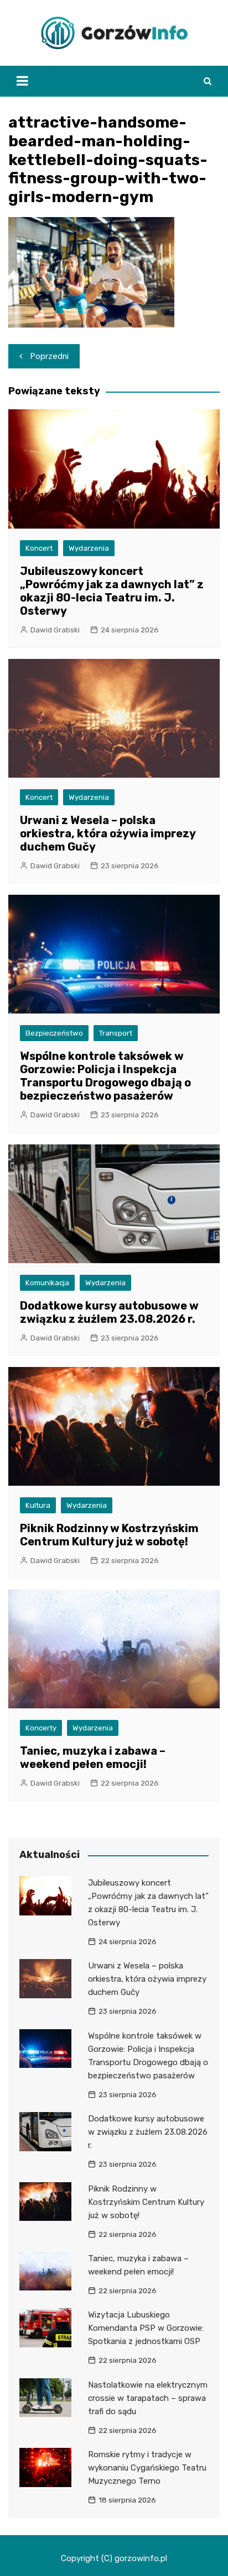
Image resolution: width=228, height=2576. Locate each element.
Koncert (39, 548)
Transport (116, 1033)
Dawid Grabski (55, 630)
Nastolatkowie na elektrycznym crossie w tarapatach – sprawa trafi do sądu (148, 2398)
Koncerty (41, 1728)
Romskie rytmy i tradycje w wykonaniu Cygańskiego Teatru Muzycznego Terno (147, 2468)
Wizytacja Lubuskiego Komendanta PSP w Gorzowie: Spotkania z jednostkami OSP (146, 2328)
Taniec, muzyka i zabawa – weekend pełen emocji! (93, 1757)
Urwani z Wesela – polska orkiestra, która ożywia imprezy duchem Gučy (108, 833)
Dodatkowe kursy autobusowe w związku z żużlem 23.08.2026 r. (109, 1312)
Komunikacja (47, 1283)
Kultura (38, 1505)
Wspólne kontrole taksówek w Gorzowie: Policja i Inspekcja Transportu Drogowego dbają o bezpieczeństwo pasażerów (105, 1076)
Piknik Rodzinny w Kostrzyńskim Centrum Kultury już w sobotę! (109, 1535)
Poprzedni (50, 356)
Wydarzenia (89, 548)
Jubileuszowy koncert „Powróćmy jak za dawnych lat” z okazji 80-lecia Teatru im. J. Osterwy (112, 591)
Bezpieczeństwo (54, 1033)
